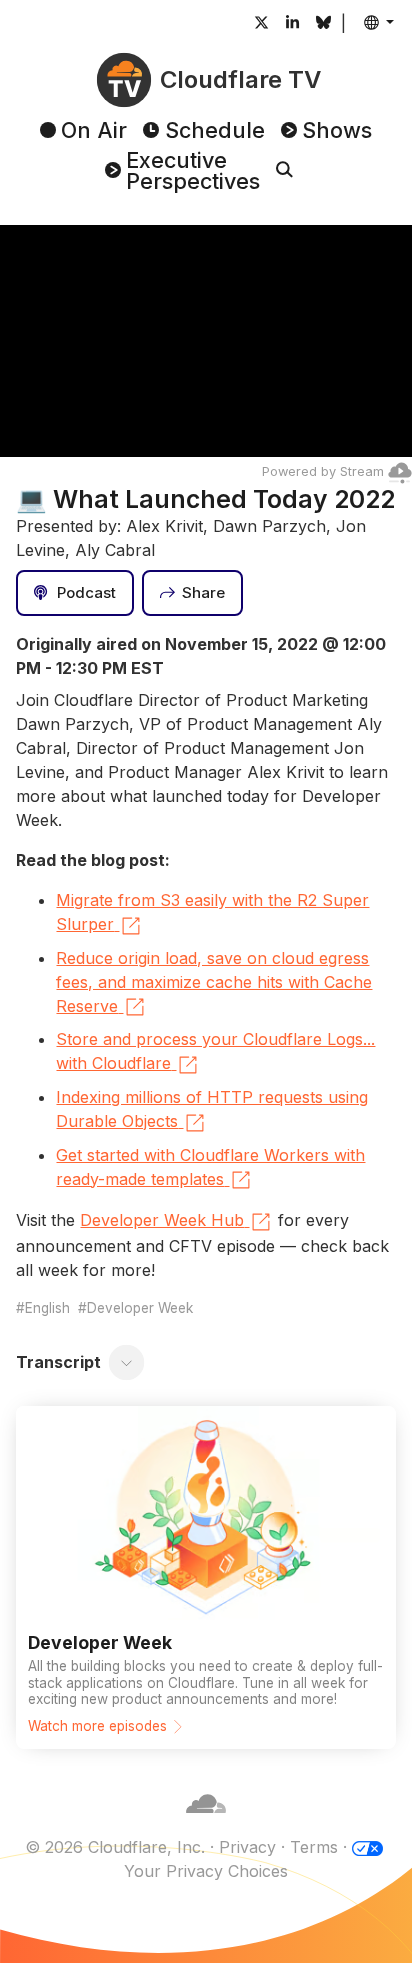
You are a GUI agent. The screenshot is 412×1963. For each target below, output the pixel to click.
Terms (314, 1847)
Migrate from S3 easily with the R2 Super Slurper (212, 912)
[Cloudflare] (206, 1823)
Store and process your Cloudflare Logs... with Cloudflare (215, 1051)
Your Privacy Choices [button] (206, 1871)
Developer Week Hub (162, 1220)
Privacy (247, 1847)
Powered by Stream (323, 471)
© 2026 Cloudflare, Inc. (115, 1847)
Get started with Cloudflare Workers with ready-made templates (210, 1167)
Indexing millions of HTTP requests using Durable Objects (212, 1109)
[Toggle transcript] (127, 1362)
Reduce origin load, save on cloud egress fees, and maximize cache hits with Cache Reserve (214, 982)
